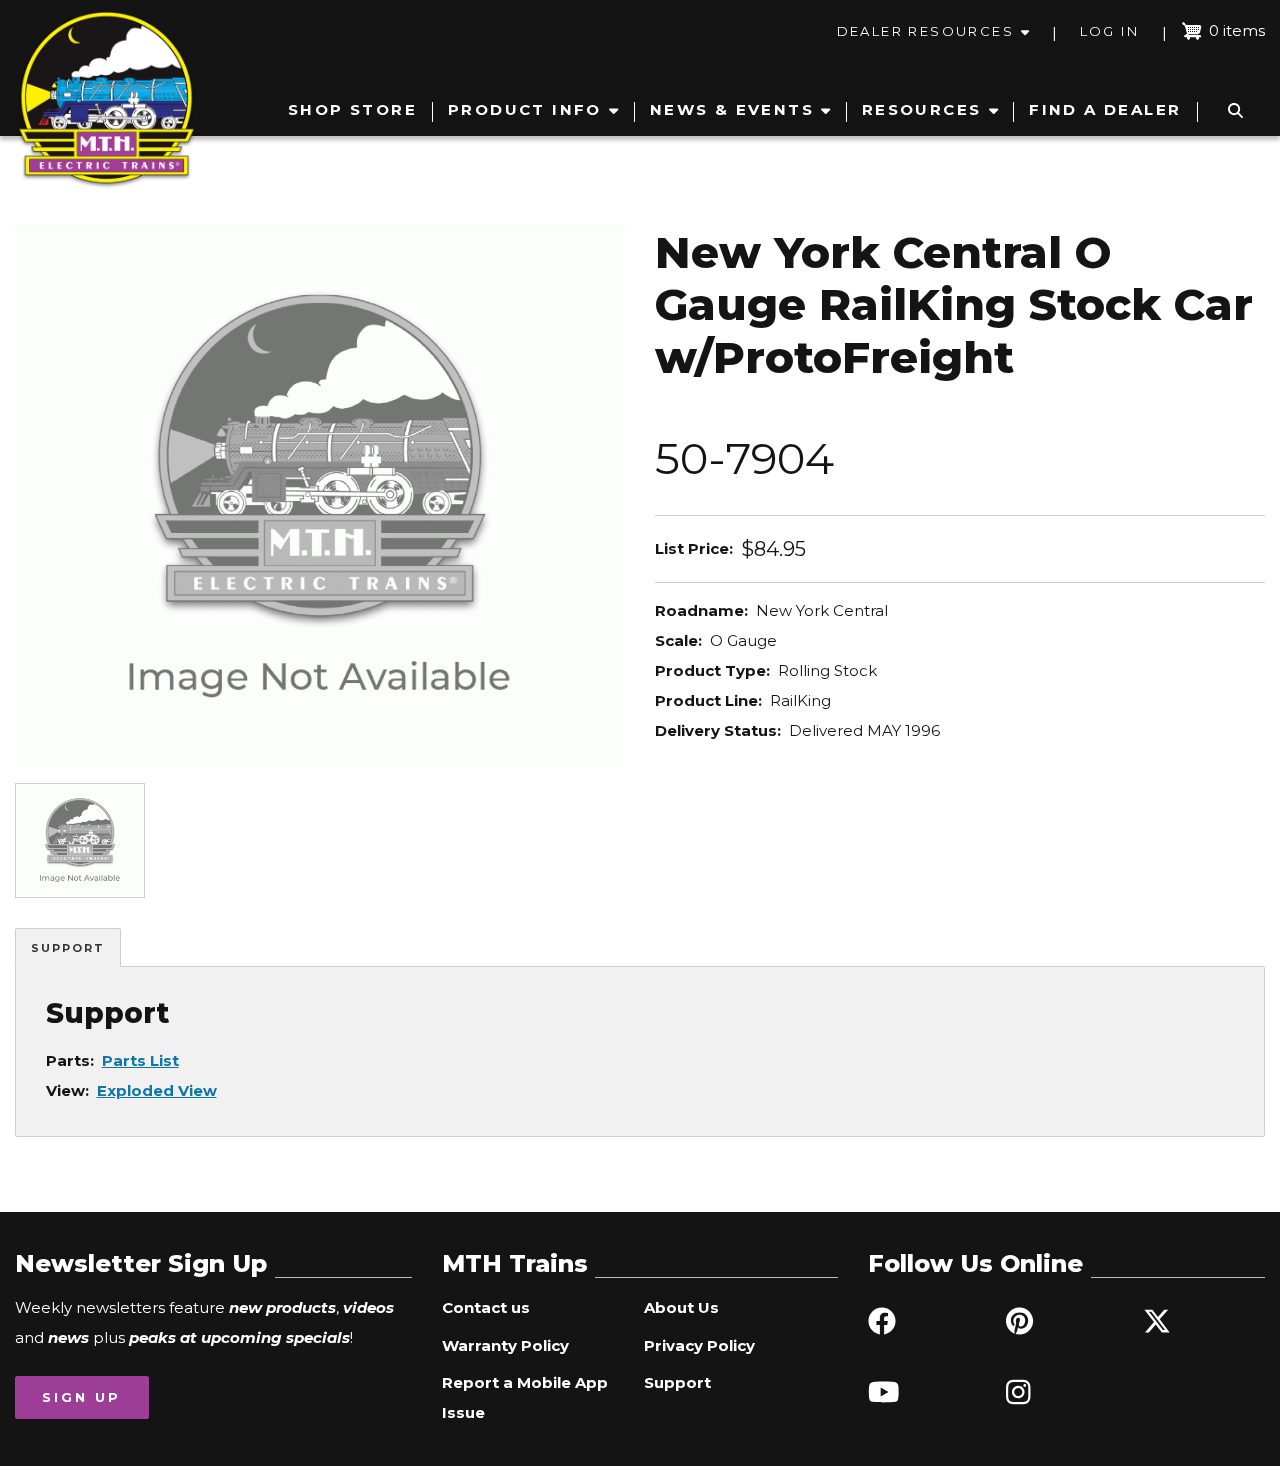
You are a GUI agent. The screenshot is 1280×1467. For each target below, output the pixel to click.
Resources (922, 109)
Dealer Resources (925, 31)
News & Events (732, 109)
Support (68, 948)
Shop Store (352, 109)
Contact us (486, 1307)
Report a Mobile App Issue (525, 1397)
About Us (681, 1307)
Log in (1109, 31)
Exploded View (157, 1090)
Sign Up (81, 1397)
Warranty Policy (505, 1345)
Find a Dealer (1105, 109)
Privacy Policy (699, 1345)
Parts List (140, 1060)
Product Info (525, 109)
